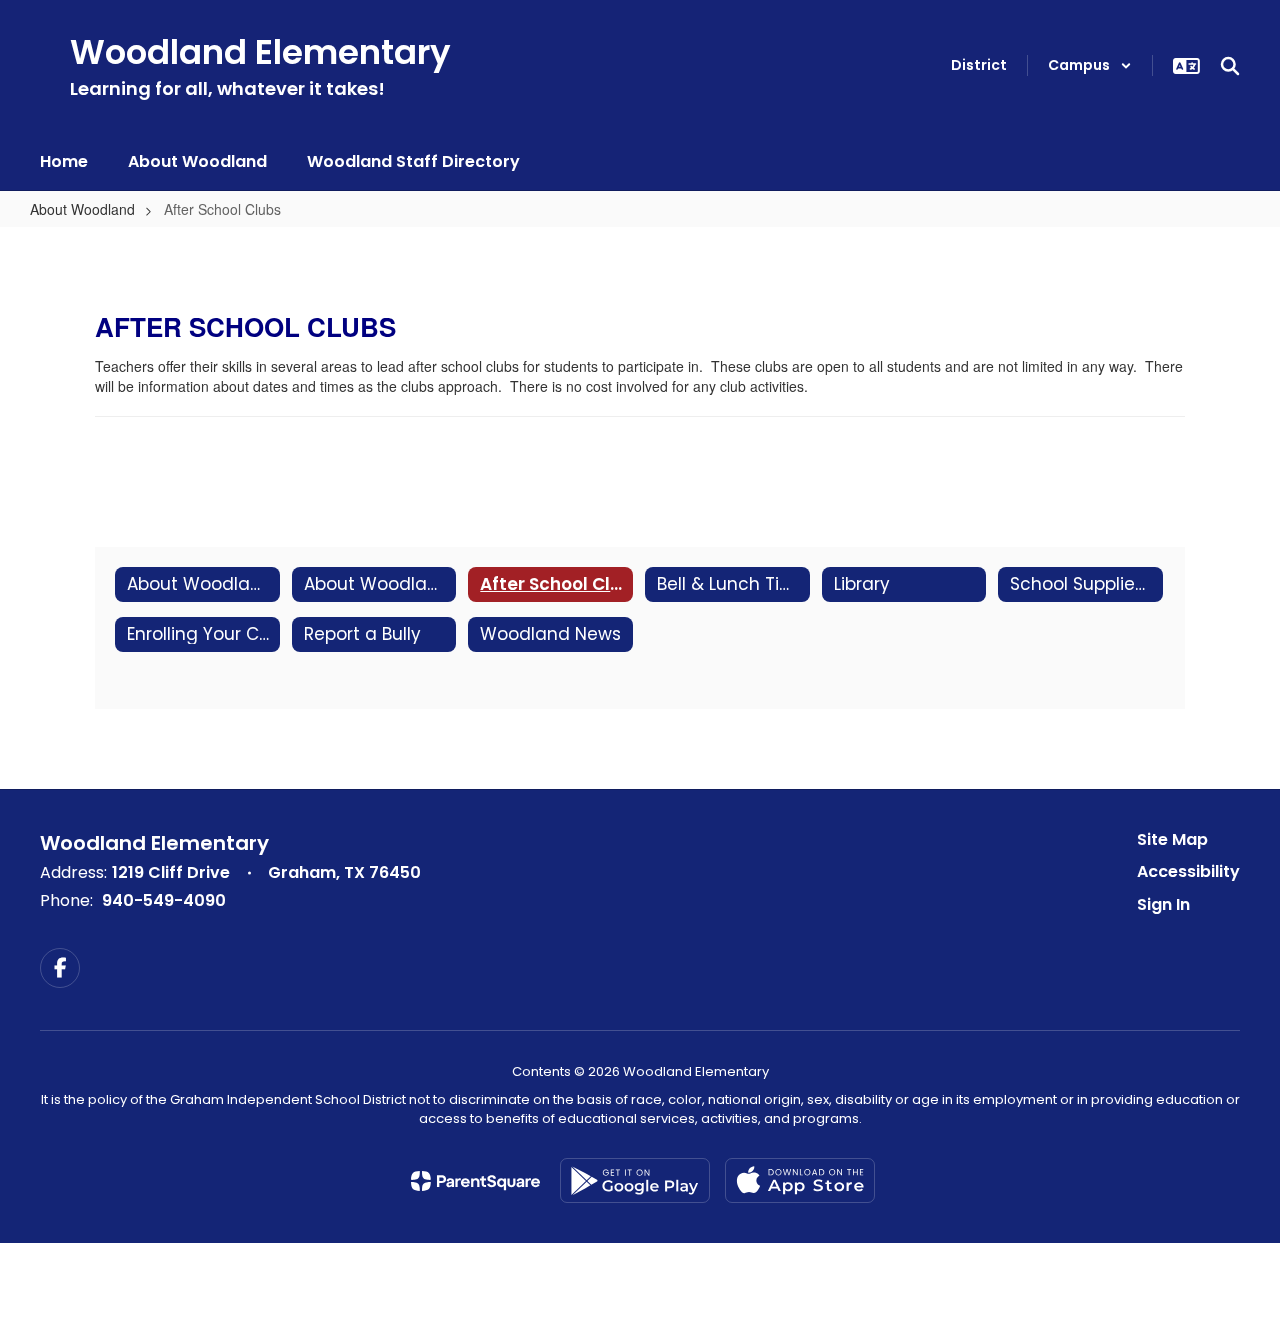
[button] (1090, 65)
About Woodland (82, 209)
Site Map (1172, 839)
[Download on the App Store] (800, 1180)
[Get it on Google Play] (635, 1180)
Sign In (1163, 904)
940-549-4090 (164, 900)
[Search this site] (1230, 66)
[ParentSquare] (475, 1181)
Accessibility (1188, 871)
